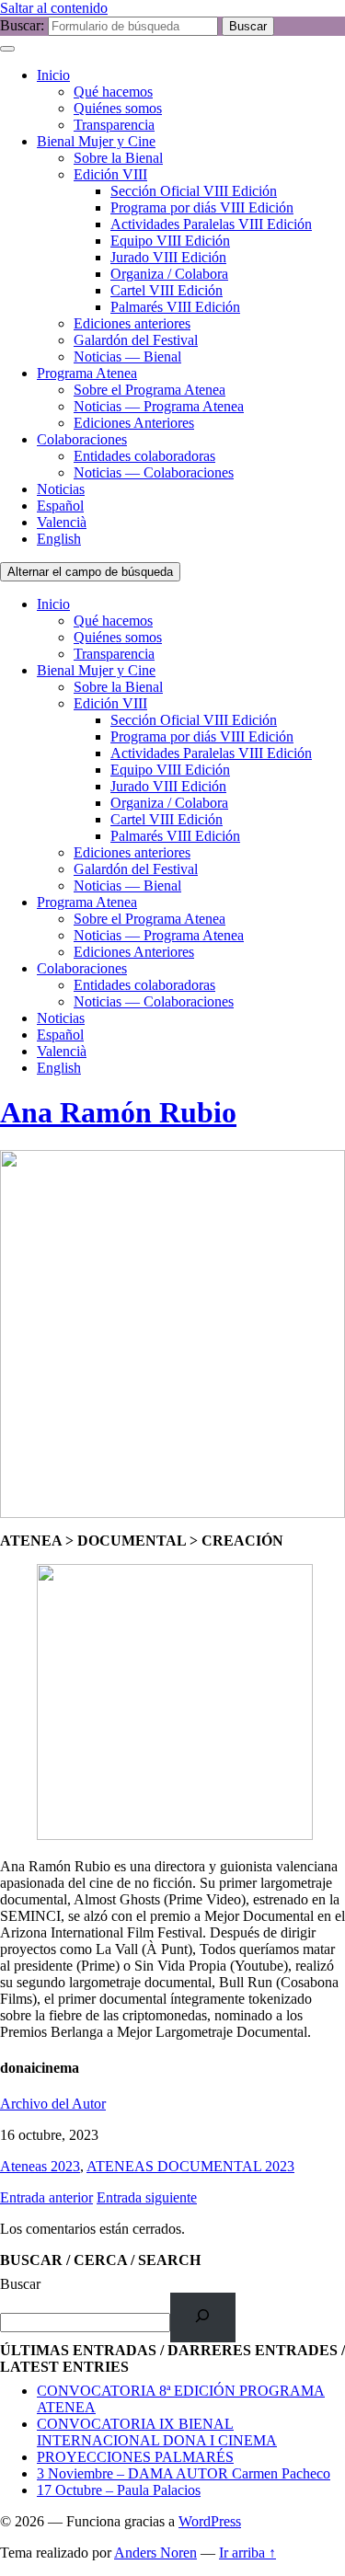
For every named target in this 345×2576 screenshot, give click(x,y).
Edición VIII (110, 174)
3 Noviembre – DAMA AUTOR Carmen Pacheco (184, 2473)
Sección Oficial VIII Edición (194, 191)
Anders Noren (155, 2553)
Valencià (62, 522)
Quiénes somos (118, 108)
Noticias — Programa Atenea (159, 406)
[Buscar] (203, 2317)
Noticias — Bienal (127, 356)
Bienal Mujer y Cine (96, 141)
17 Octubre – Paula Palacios (119, 2490)
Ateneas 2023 (40, 2166)
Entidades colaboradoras (144, 456)
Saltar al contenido (54, 8)
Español (60, 506)
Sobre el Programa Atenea (149, 390)
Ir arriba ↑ (247, 2553)
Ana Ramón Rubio (118, 1112)
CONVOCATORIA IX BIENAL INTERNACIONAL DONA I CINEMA (157, 2432)
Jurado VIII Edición (168, 257)
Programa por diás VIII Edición (202, 207)
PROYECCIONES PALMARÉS (135, 2457)
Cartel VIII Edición (167, 290)
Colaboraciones (82, 439)
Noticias (61, 489)
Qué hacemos (113, 92)
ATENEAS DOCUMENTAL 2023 (190, 2166)
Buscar (20, 2284)
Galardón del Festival (136, 340)
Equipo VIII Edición (170, 241)
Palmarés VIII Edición (175, 307)
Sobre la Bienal (118, 158)
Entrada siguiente (147, 2197)
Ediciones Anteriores (134, 423)
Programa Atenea (87, 373)
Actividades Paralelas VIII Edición (211, 224)
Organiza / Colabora (169, 274)
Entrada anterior (46, 2197)
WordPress (210, 2521)
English (59, 539)
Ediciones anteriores (132, 323)
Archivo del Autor (53, 2104)
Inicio (53, 75)
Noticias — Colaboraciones (154, 472)
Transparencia (114, 125)
